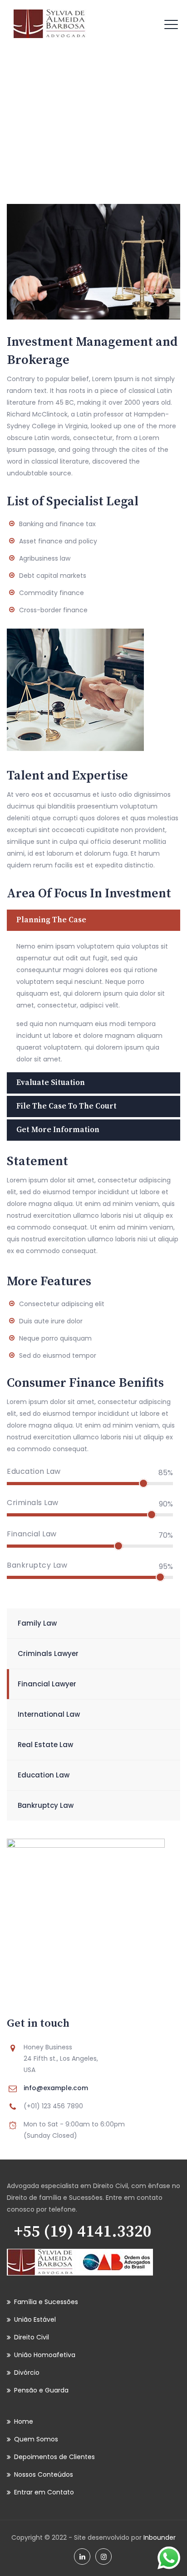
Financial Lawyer (47, 1684)
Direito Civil (32, 2337)
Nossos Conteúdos (44, 2474)
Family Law (37, 1623)
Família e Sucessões (46, 2302)
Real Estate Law (45, 1745)
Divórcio (27, 2373)
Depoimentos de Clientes (54, 2457)
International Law (49, 1714)
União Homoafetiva (45, 2355)
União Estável (35, 2319)
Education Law (44, 1775)
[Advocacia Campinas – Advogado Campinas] (50, 24)
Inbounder (160, 2537)
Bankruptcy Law (46, 1805)
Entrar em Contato (44, 2492)
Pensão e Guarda (41, 2390)
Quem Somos (36, 2439)
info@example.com (56, 2088)
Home (60, 123)
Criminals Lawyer (48, 1654)
